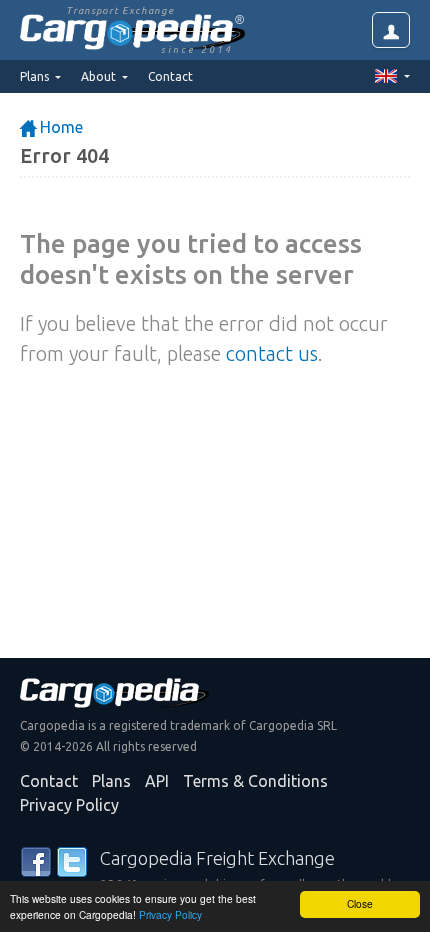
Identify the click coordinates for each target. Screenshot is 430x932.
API (157, 781)
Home (59, 127)
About (100, 76)
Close (360, 903)
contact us (272, 353)
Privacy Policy (170, 914)
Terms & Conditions (255, 781)
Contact (170, 76)
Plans (111, 781)
